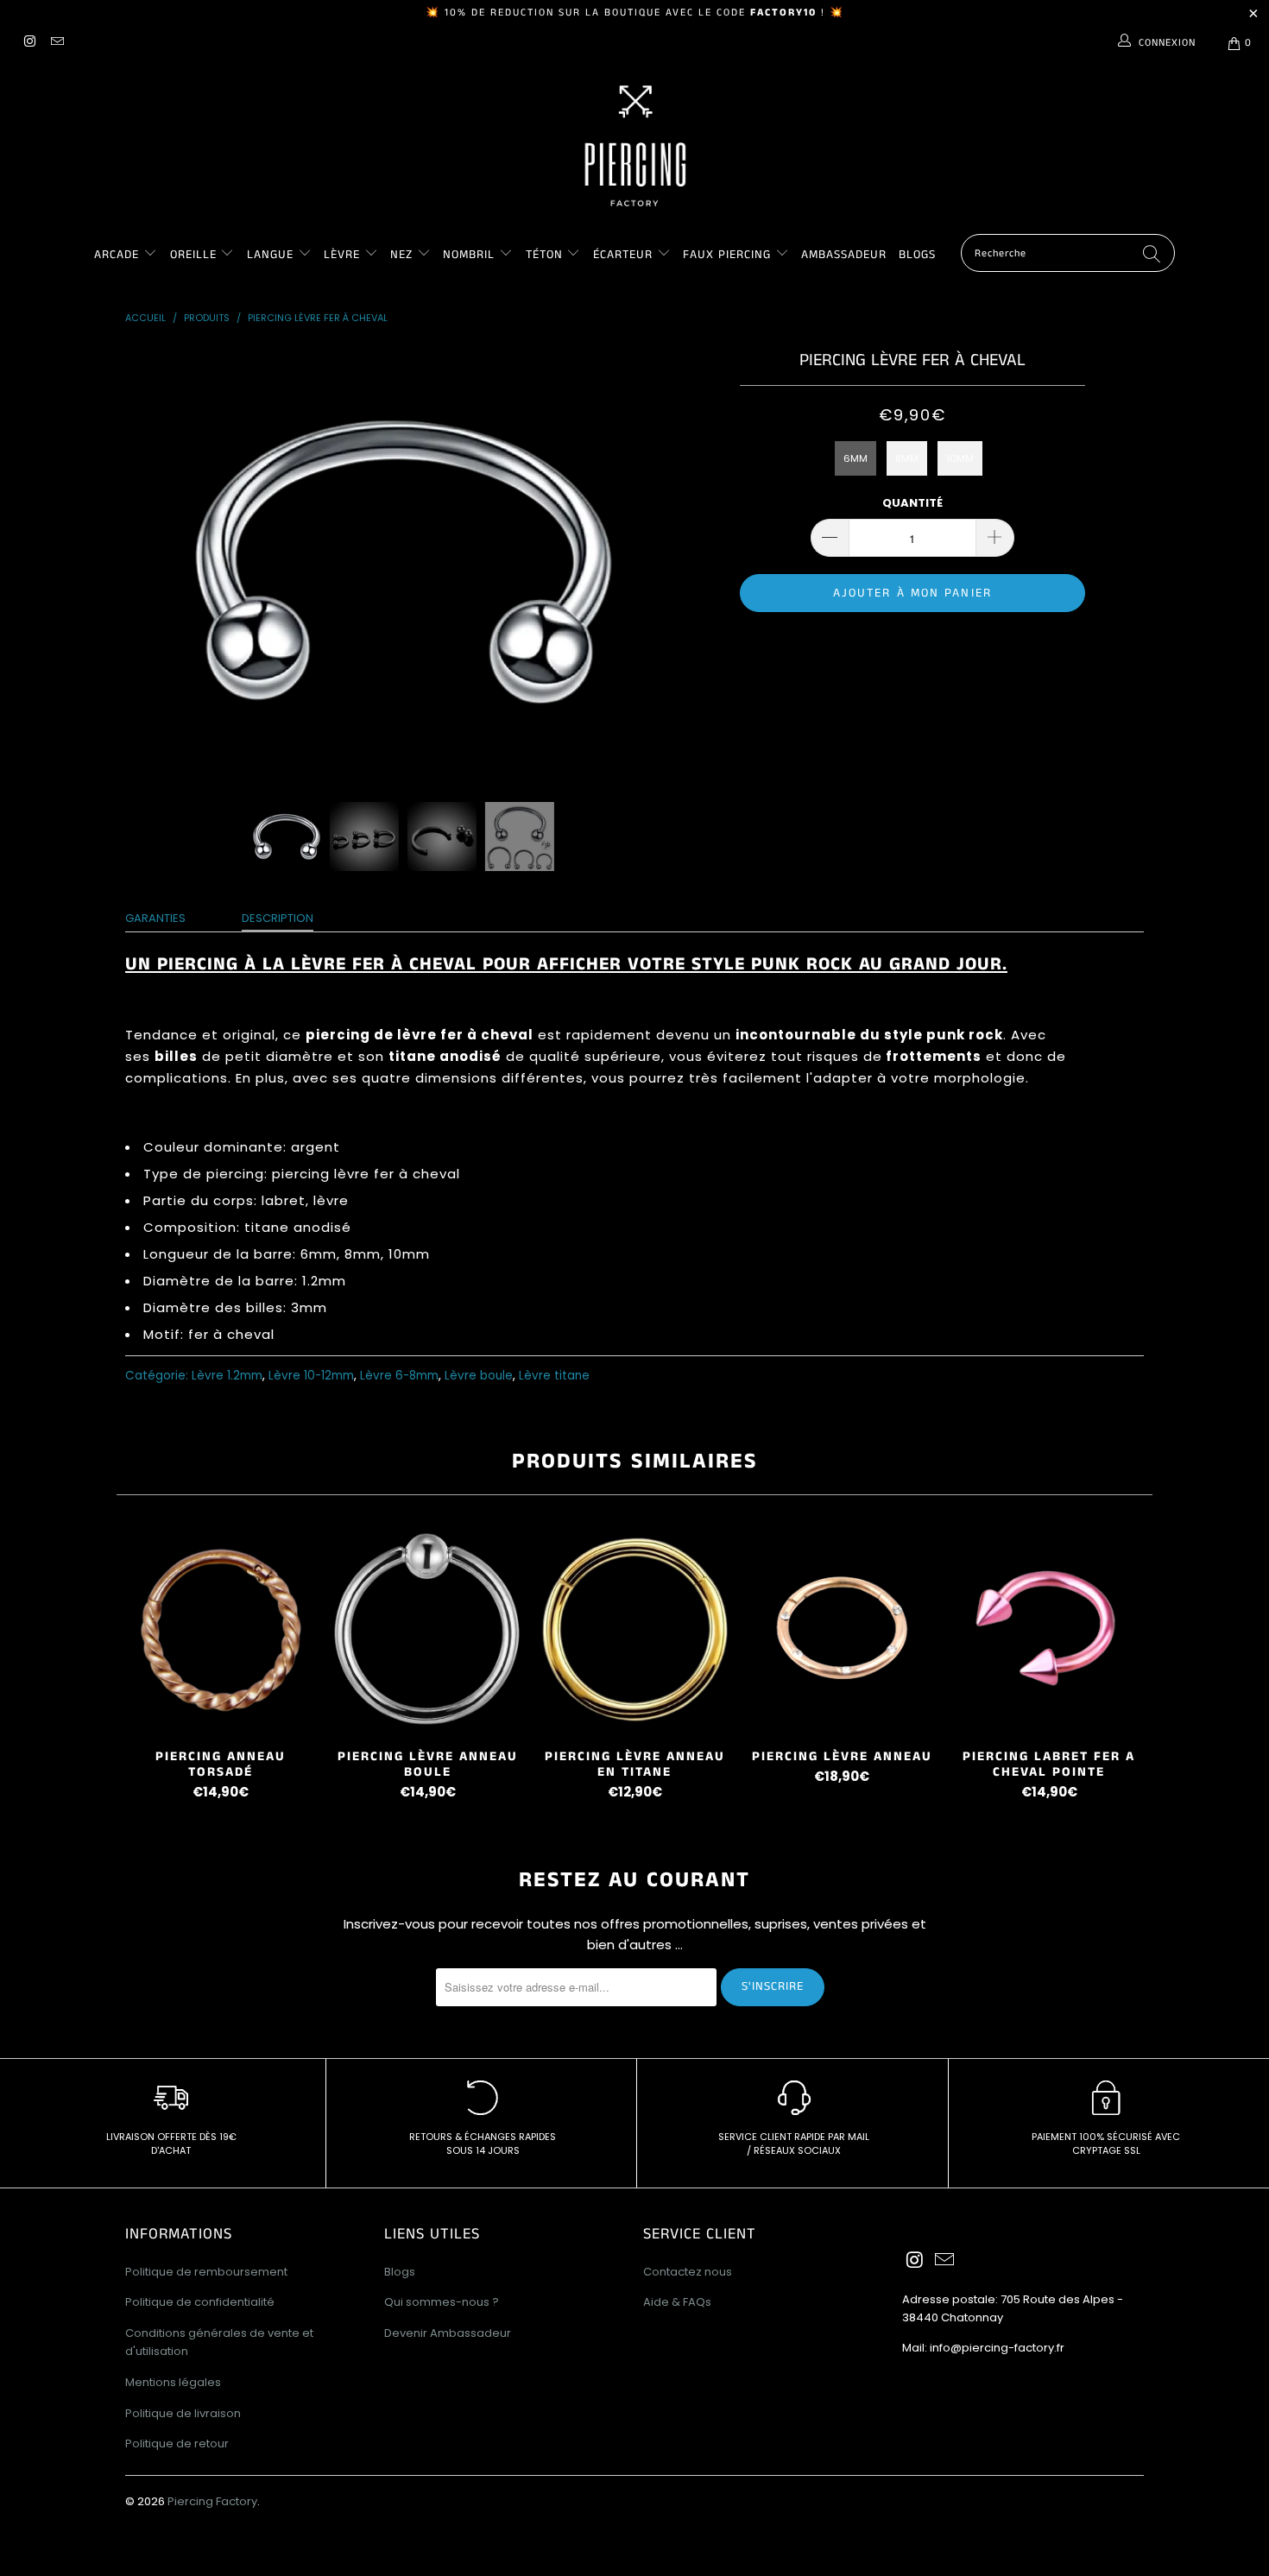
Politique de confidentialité (200, 2302)
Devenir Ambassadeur (448, 2333)
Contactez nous (688, 2272)
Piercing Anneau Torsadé (220, 1629)
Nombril (469, 255)
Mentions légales (173, 2382)
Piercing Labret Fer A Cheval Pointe (1049, 1629)
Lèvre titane (554, 1376)
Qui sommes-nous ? (442, 2302)
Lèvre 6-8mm (399, 1376)
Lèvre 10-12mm (311, 1376)
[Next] (651, 561)
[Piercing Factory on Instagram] (29, 43)
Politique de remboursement (206, 2272)
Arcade (117, 255)
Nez (401, 255)
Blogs (917, 255)
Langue (270, 255)
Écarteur (623, 255)
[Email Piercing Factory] (56, 43)
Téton (544, 255)
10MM (960, 458)
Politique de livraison (183, 2413)
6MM (855, 458)
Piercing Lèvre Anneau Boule (427, 1629)
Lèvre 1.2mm (227, 1376)
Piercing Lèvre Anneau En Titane (634, 1629)
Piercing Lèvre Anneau (842, 1629)
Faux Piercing (727, 255)
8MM (907, 458)
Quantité (912, 503)
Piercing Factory (212, 2501)
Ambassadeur (844, 255)
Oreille (196, 255)
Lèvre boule (479, 1376)
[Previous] (155, 561)
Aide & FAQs (677, 2302)
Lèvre (344, 255)
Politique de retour (177, 2443)
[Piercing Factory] (634, 146)
